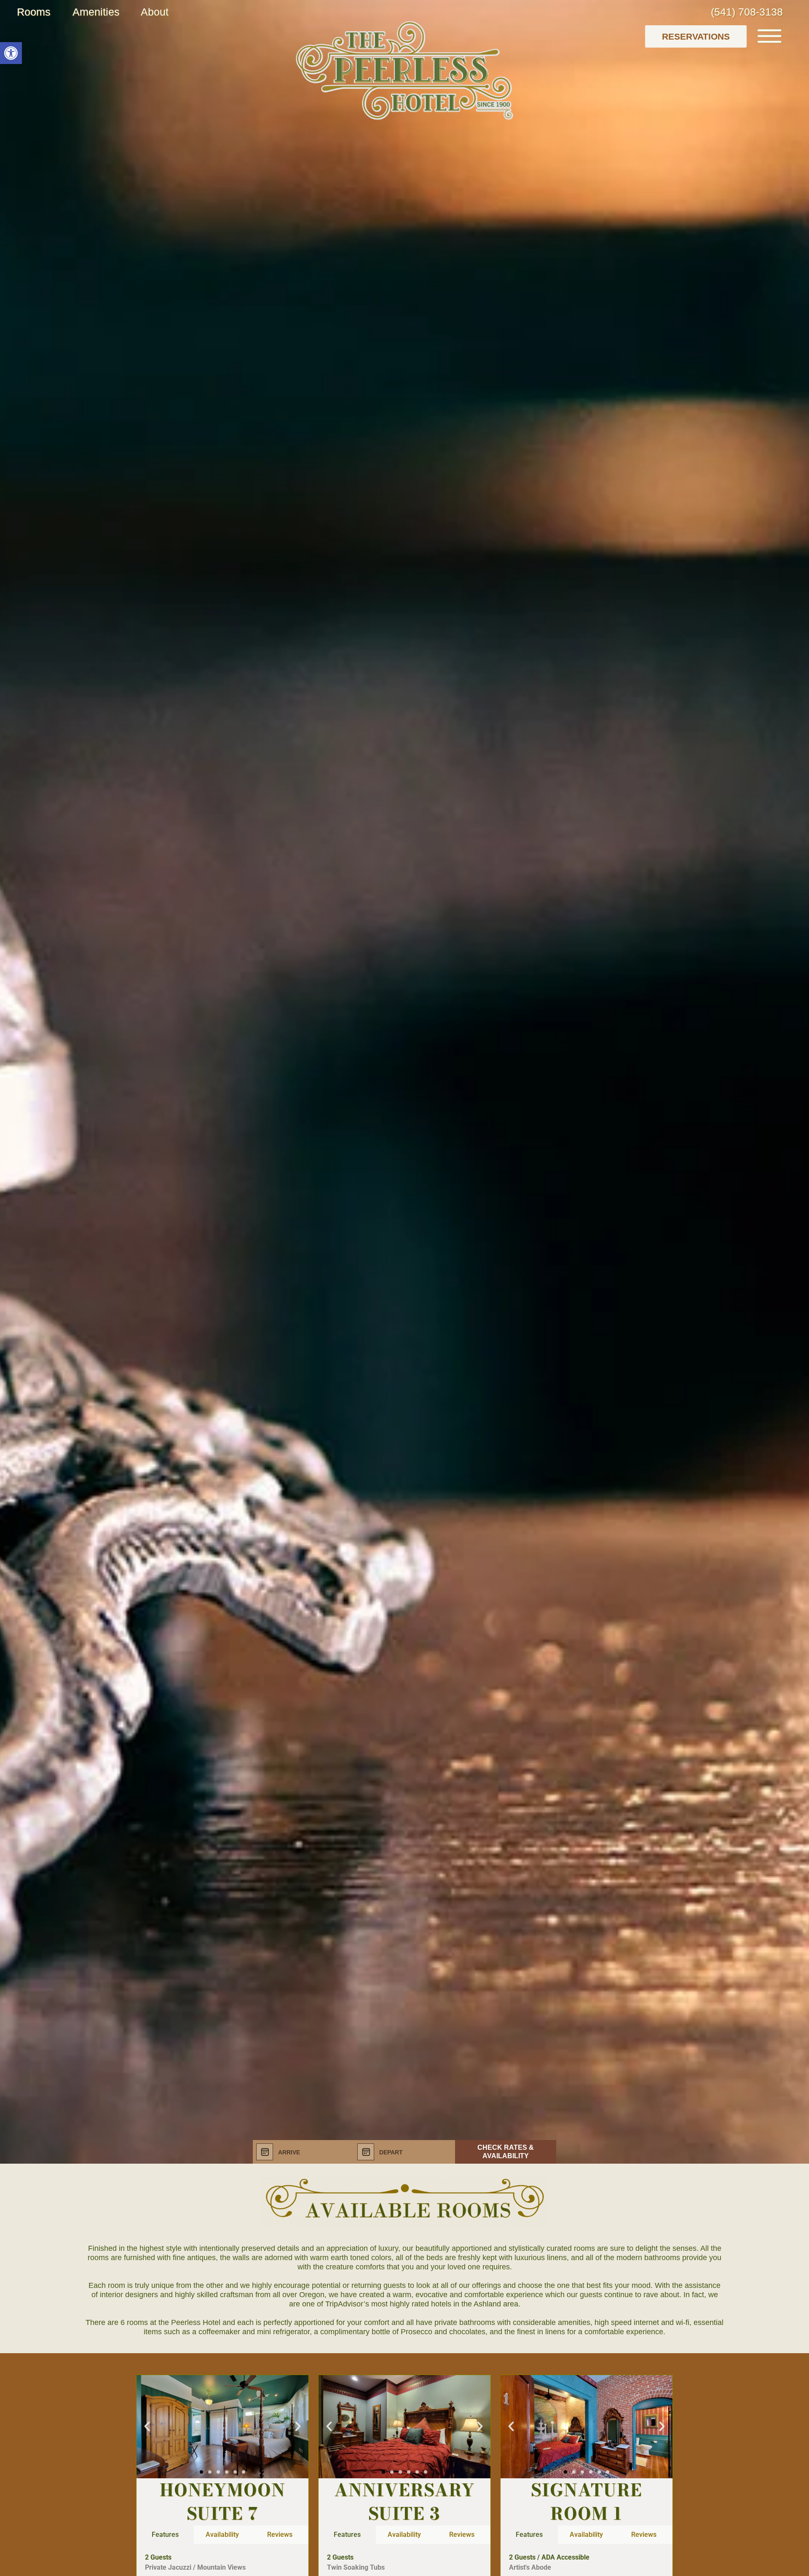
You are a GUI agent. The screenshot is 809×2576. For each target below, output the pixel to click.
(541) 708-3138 (747, 12)
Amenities (96, 12)
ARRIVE (289, 2152)
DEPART (391, 2152)
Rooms (34, 12)
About (155, 12)
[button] (11, 53)
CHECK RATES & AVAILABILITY (506, 2152)
